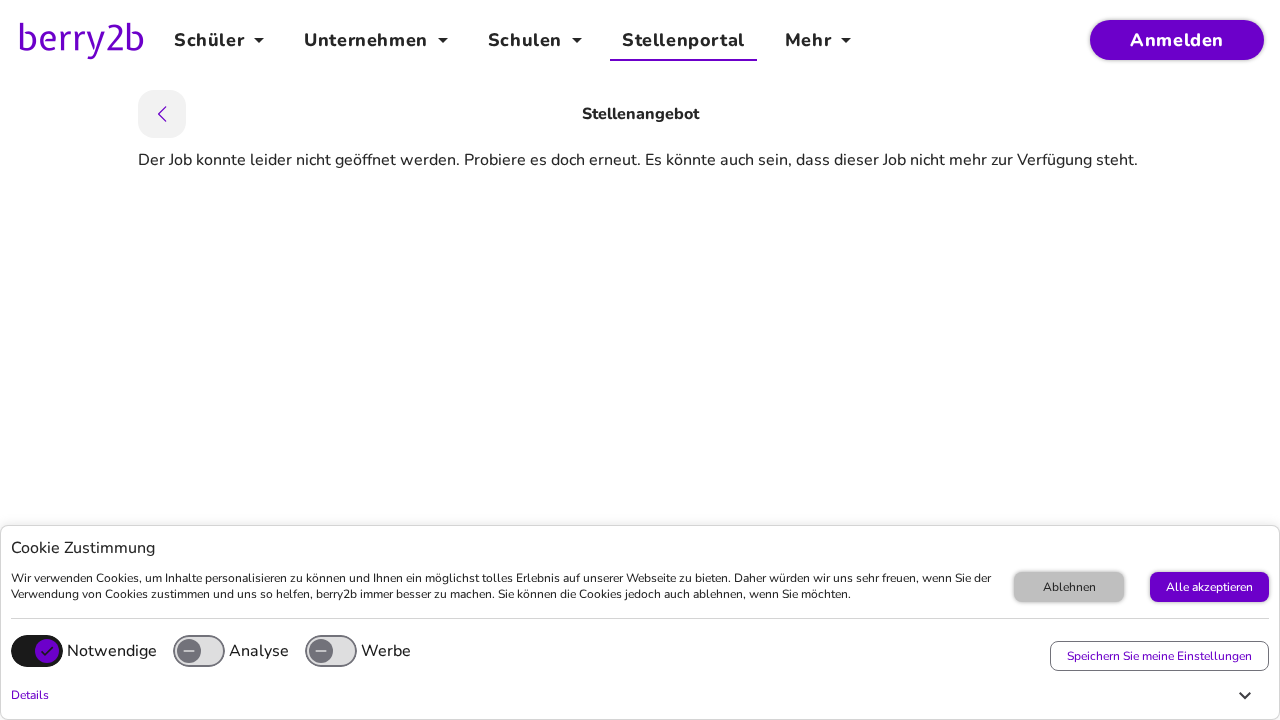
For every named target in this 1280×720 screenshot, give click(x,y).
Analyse (259, 651)
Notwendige (112, 651)
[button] (635, 695)
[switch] (199, 651)
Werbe (386, 651)
